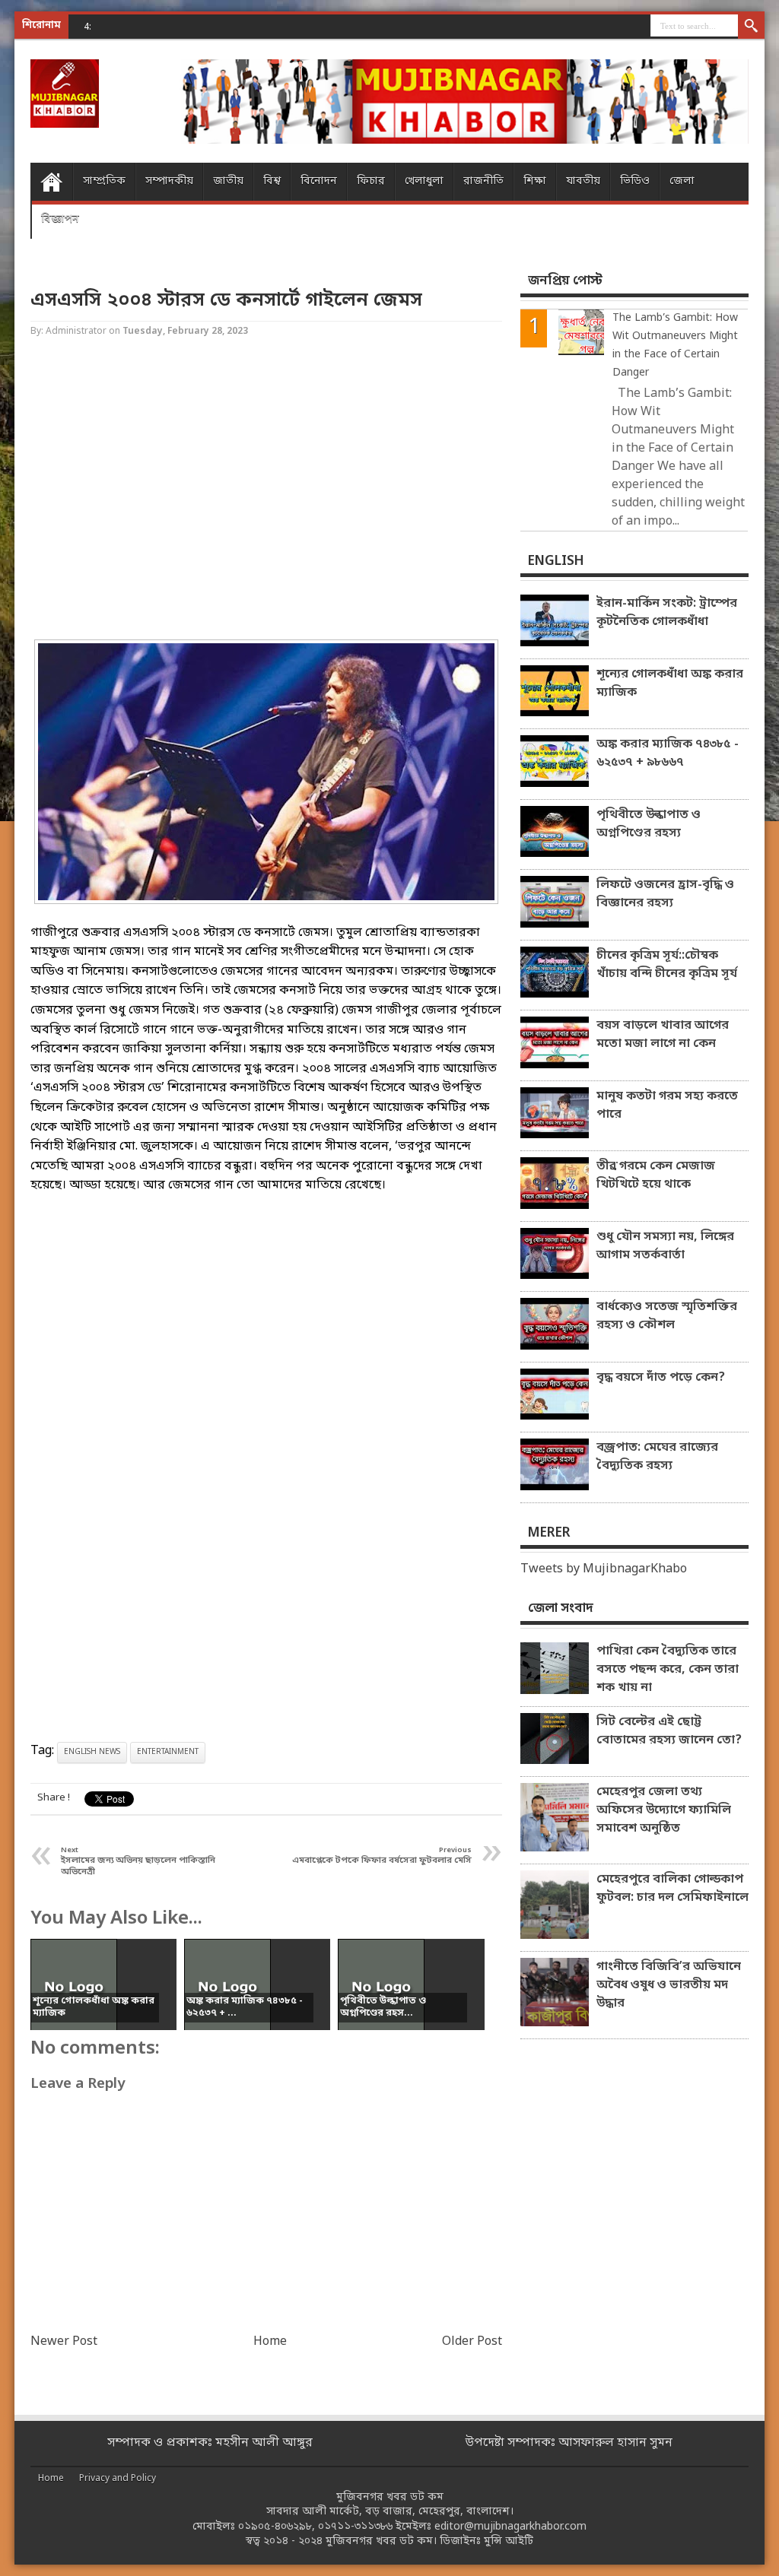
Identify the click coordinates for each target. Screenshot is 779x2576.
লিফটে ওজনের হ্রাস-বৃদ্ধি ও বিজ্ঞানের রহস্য (665, 894)
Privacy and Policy (118, 2479)
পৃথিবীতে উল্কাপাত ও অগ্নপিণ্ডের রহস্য (649, 824)
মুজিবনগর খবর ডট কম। (381, 2541)
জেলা (682, 181)
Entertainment (168, 1752)
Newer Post (64, 2342)
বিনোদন (319, 181)
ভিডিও (635, 181)
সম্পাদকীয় (169, 181)
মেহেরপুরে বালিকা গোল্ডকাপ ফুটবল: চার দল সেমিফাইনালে (672, 1889)
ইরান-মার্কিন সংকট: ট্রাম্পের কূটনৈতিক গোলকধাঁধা (667, 613)
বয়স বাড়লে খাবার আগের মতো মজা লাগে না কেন (663, 1035)
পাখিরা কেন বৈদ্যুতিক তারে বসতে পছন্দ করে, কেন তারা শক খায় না (668, 1670)
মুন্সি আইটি (509, 2541)
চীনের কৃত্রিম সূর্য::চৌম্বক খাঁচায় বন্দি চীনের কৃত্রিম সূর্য (667, 965)
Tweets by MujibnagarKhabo (604, 1569)
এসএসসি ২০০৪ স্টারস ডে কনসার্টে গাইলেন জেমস (226, 301)
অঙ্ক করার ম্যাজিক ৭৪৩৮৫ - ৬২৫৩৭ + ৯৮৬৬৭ (668, 753)
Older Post (472, 2342)
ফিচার (371, 181)
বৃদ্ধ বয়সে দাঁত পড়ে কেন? (661, 1378)
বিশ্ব (272, 181)
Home (51, 182)
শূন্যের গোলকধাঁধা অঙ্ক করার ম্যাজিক (670, 684)
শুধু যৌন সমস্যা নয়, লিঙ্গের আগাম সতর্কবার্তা (665, 1246)
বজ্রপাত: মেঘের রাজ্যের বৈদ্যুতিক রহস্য (657, 1457)
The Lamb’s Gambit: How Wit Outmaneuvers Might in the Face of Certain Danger (675, 346)
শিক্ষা (535, 181)
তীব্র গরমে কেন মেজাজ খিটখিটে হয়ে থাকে (656, 1175)
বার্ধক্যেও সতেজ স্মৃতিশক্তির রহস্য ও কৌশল (667, 1316)
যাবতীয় (583, 181)
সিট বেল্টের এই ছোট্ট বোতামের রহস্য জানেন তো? (669, 1731)
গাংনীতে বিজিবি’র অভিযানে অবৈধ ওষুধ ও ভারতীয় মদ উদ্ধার (669, 1985)
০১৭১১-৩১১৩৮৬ (355, 2527)
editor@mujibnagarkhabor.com (510, 2527)
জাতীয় (228, 181)
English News (92, 1752)
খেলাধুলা (424, 181)
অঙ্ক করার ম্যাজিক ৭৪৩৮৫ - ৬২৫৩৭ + (200, 26)
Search (751, 27)
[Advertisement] (266, 490)
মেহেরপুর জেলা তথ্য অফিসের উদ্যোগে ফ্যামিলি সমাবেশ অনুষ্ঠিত (664, 1810)
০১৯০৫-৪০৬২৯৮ (275, 2527)
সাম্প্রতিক (104, 181)
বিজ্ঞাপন (60, 219)
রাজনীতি (483, 181)
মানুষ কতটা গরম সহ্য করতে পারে (667, 1106)
